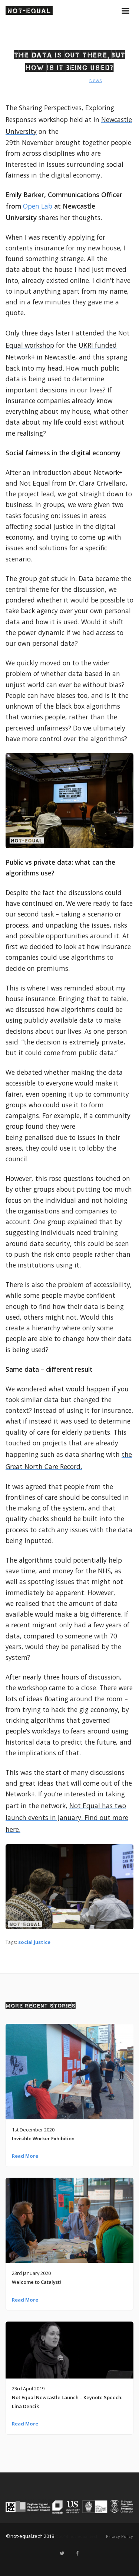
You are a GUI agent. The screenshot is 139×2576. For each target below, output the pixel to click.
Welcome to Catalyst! (37, 2282)
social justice (34, 1942)
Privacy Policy (120, 2536)
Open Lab (38, 206)
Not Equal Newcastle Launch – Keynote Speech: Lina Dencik (67, 2402)
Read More (25, 2156)
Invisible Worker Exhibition (43, 2138)
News (96, 80)
